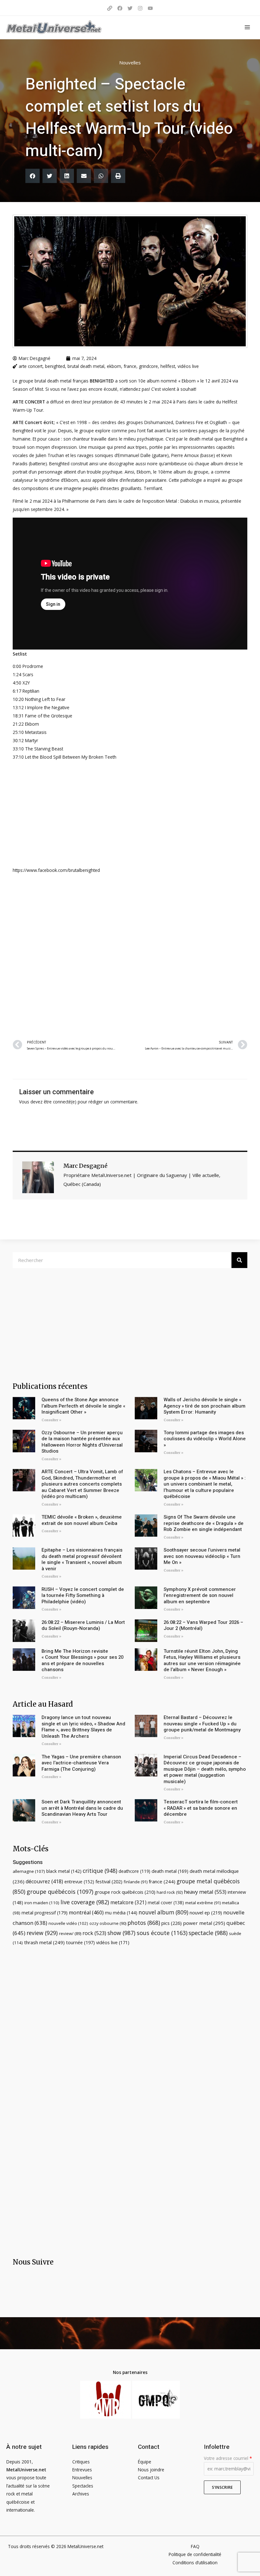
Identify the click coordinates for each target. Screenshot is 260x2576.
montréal (86, 1912)
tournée (80, 1942)
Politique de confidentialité (195, 2554)
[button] (32, 176)
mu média (121, 1913)
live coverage (85, 1902)
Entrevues (82, 2470)
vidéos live (188, 366)
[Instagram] (140, 8)
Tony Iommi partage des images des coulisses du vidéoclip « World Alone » (205, 1439)
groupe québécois (60, 1892)
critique (100, 1871)
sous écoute (162, 1933)
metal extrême (203, 1903)
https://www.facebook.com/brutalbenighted (56, 870)
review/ (70, 1933)
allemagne (29, 1871)
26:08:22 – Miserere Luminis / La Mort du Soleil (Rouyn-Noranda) (83, 1625)
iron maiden (42, 1903)
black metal (64, 1871)
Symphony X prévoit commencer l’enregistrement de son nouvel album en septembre (200, 1595)
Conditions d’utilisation (195, 2563)
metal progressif (45, 1913)
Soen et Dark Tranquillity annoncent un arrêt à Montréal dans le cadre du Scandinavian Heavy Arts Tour (82, 1808)
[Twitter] (130, 8)
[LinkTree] (110, 8)
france (130, 366)
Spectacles (83, 2486)
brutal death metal (86, 366)
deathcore (134, 1871)
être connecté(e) (60, 1102)
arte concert (31, 366)
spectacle (208, 1933)
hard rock (170, 1892)
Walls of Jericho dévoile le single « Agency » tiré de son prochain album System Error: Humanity (205, 1406)
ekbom (114, 366)
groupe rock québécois (125, 1892)
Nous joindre (151, 2470)
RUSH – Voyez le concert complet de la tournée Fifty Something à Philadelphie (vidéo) (83, 1595)
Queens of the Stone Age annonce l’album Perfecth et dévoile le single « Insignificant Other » (83, 1406)
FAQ (195, 2546)
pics (172, 1923)
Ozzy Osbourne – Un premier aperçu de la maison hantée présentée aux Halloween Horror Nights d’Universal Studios (82, 1442)
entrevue (79, 1882)
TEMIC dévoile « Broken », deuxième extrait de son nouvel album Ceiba (82, 1520)
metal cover (166, 1903)
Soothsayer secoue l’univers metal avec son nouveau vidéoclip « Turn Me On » (202, 1556)
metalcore (128, 1902)
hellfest (168, 366)
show (121, 1933)
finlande (136, 1882)
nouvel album (163, 1912)
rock (94, 1933)
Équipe (145, 2462)
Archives (81, 2494)
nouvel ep (206, 1912)
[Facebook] (120, 8)
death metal (170, 1871)
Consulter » (51, 1420)
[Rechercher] (239, 1260)
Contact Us (149, 2478)
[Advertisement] (130, 955)
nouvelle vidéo (68, 1923)
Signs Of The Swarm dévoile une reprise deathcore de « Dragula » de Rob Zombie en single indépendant (204, 1523)
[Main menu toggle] (247, 27)
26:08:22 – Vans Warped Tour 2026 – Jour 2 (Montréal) (203, 1625)
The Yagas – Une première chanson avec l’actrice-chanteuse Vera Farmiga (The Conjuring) (81, 1763)
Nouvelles (130, 62)
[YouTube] (150, 8)
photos (144, 1923)
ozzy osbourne (108, 1923)
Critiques (81, 2462)
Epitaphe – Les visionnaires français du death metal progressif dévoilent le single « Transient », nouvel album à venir (82, 1559)
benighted (55, 366)
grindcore (148, 366)
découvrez (44, 1881)
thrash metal (44, 1942)
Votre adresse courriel (228, 2458)
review (42, 1933)
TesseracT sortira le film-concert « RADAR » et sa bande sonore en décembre (201, 1808)
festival (109, 1881)
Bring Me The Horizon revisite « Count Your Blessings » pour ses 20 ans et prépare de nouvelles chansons (82, 1661)
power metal (204, 1923)
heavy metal (205, 1892)
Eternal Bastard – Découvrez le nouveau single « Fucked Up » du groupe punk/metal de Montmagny (202, 1724)
